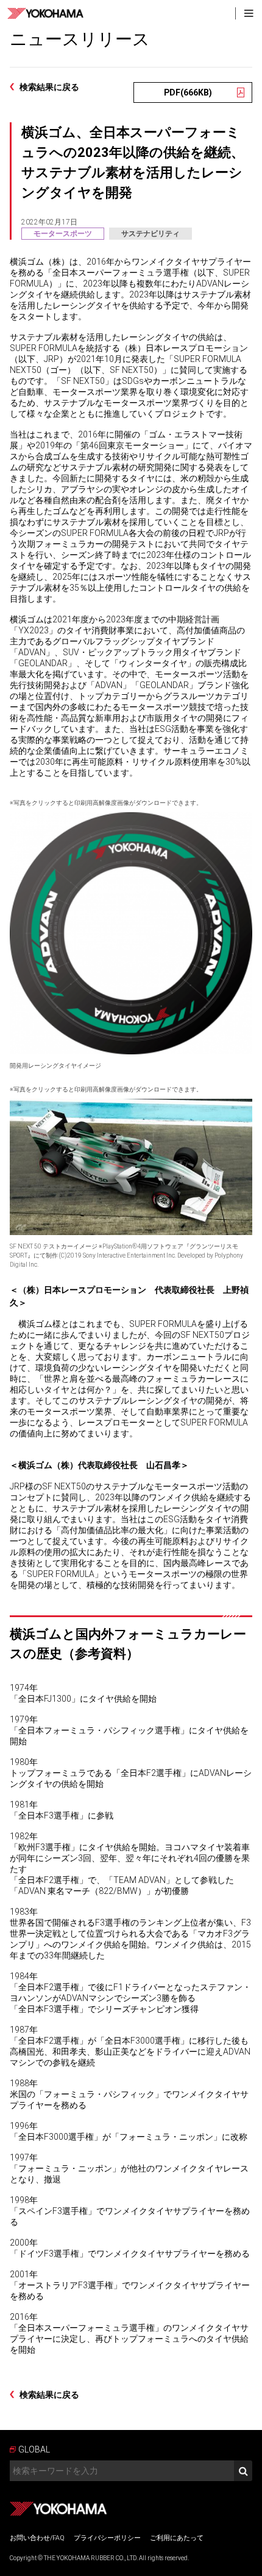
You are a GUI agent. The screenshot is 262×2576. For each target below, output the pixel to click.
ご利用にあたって (177, 2538)
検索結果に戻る (49, 87)
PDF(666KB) (188, 92)
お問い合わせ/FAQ (37, 2538)
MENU (249, 13)
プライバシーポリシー (107, 2538)
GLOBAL (34, 2449)
